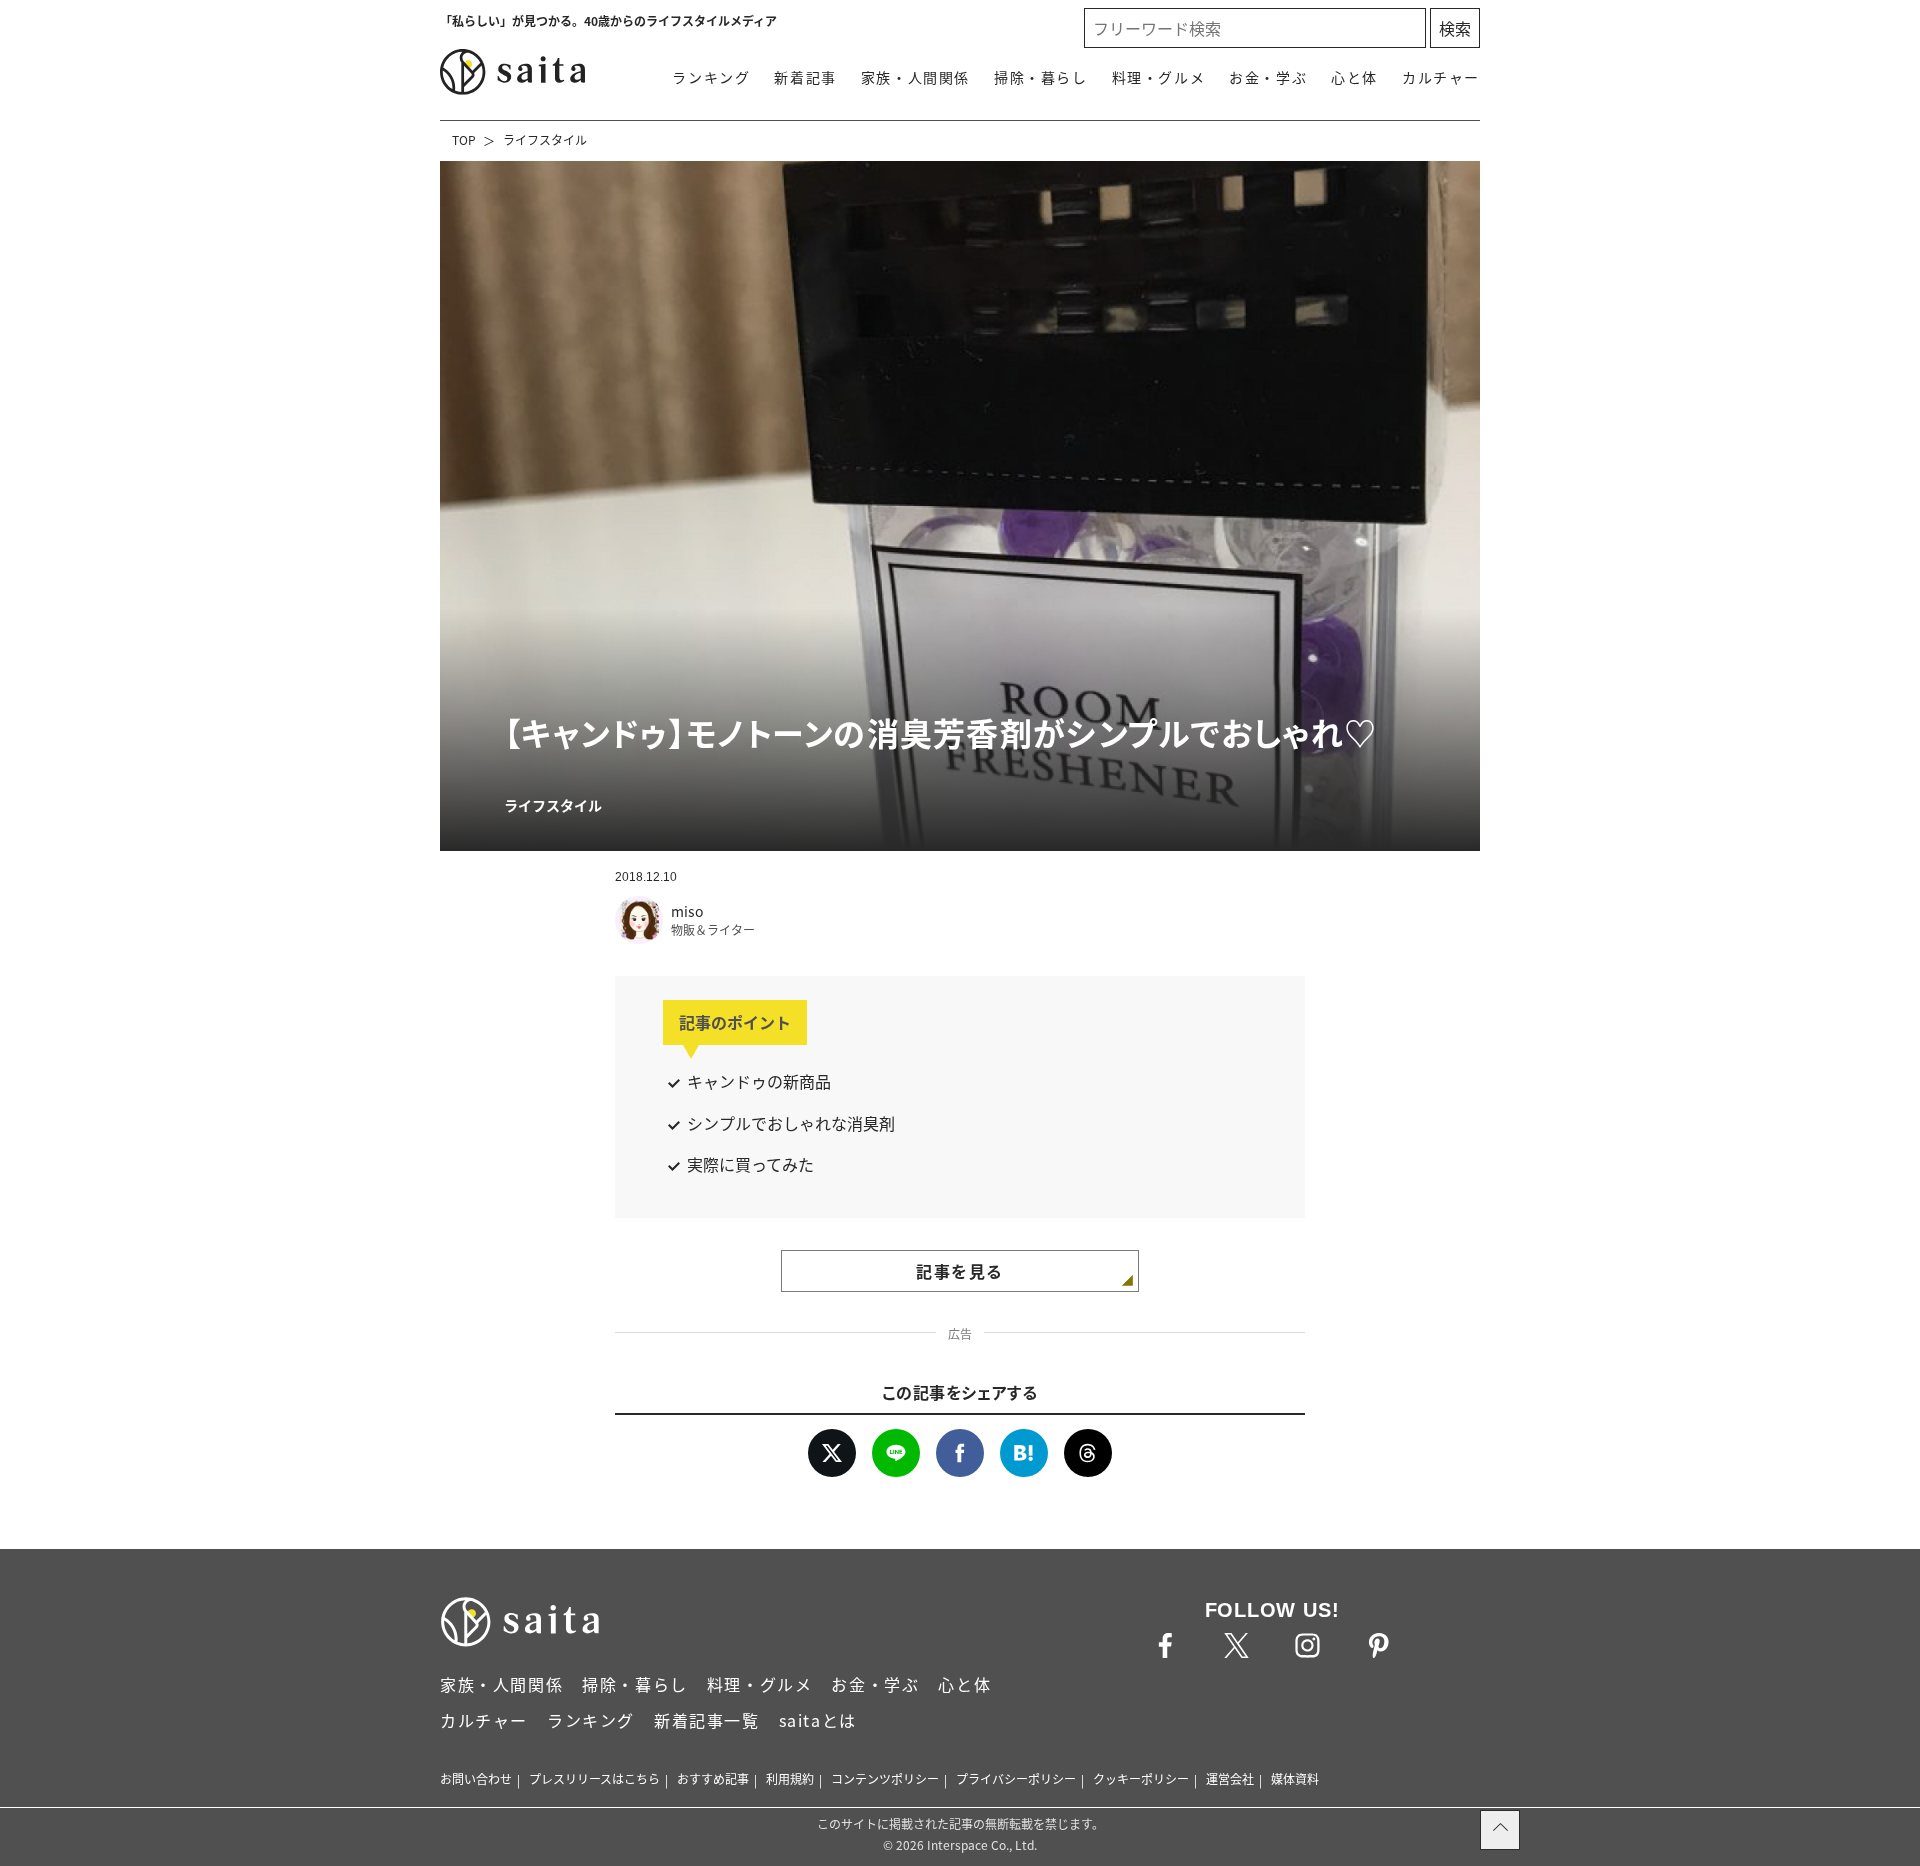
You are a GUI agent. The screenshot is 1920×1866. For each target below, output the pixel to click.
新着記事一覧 (707, 1720)
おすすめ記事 (713, 1778)
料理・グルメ (1159, 77)
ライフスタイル (545, 139)
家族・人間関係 (915, 77)
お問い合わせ (476, 1778)
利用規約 (790, 1778)
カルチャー (1441, 77)
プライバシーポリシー (1016, 1778)
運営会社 (1230, 1778)
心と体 (1354, 77)
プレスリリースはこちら (594, 1778)
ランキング (711, 77)
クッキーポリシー (1141, 1778)
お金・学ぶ (1268, 77)
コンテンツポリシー (885, 1778)
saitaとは (818, 1720)
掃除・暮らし (1041, 77)
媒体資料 (1295, 1778)
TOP (464, 139)
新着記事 (805, 77)
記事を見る (960, 1271)
